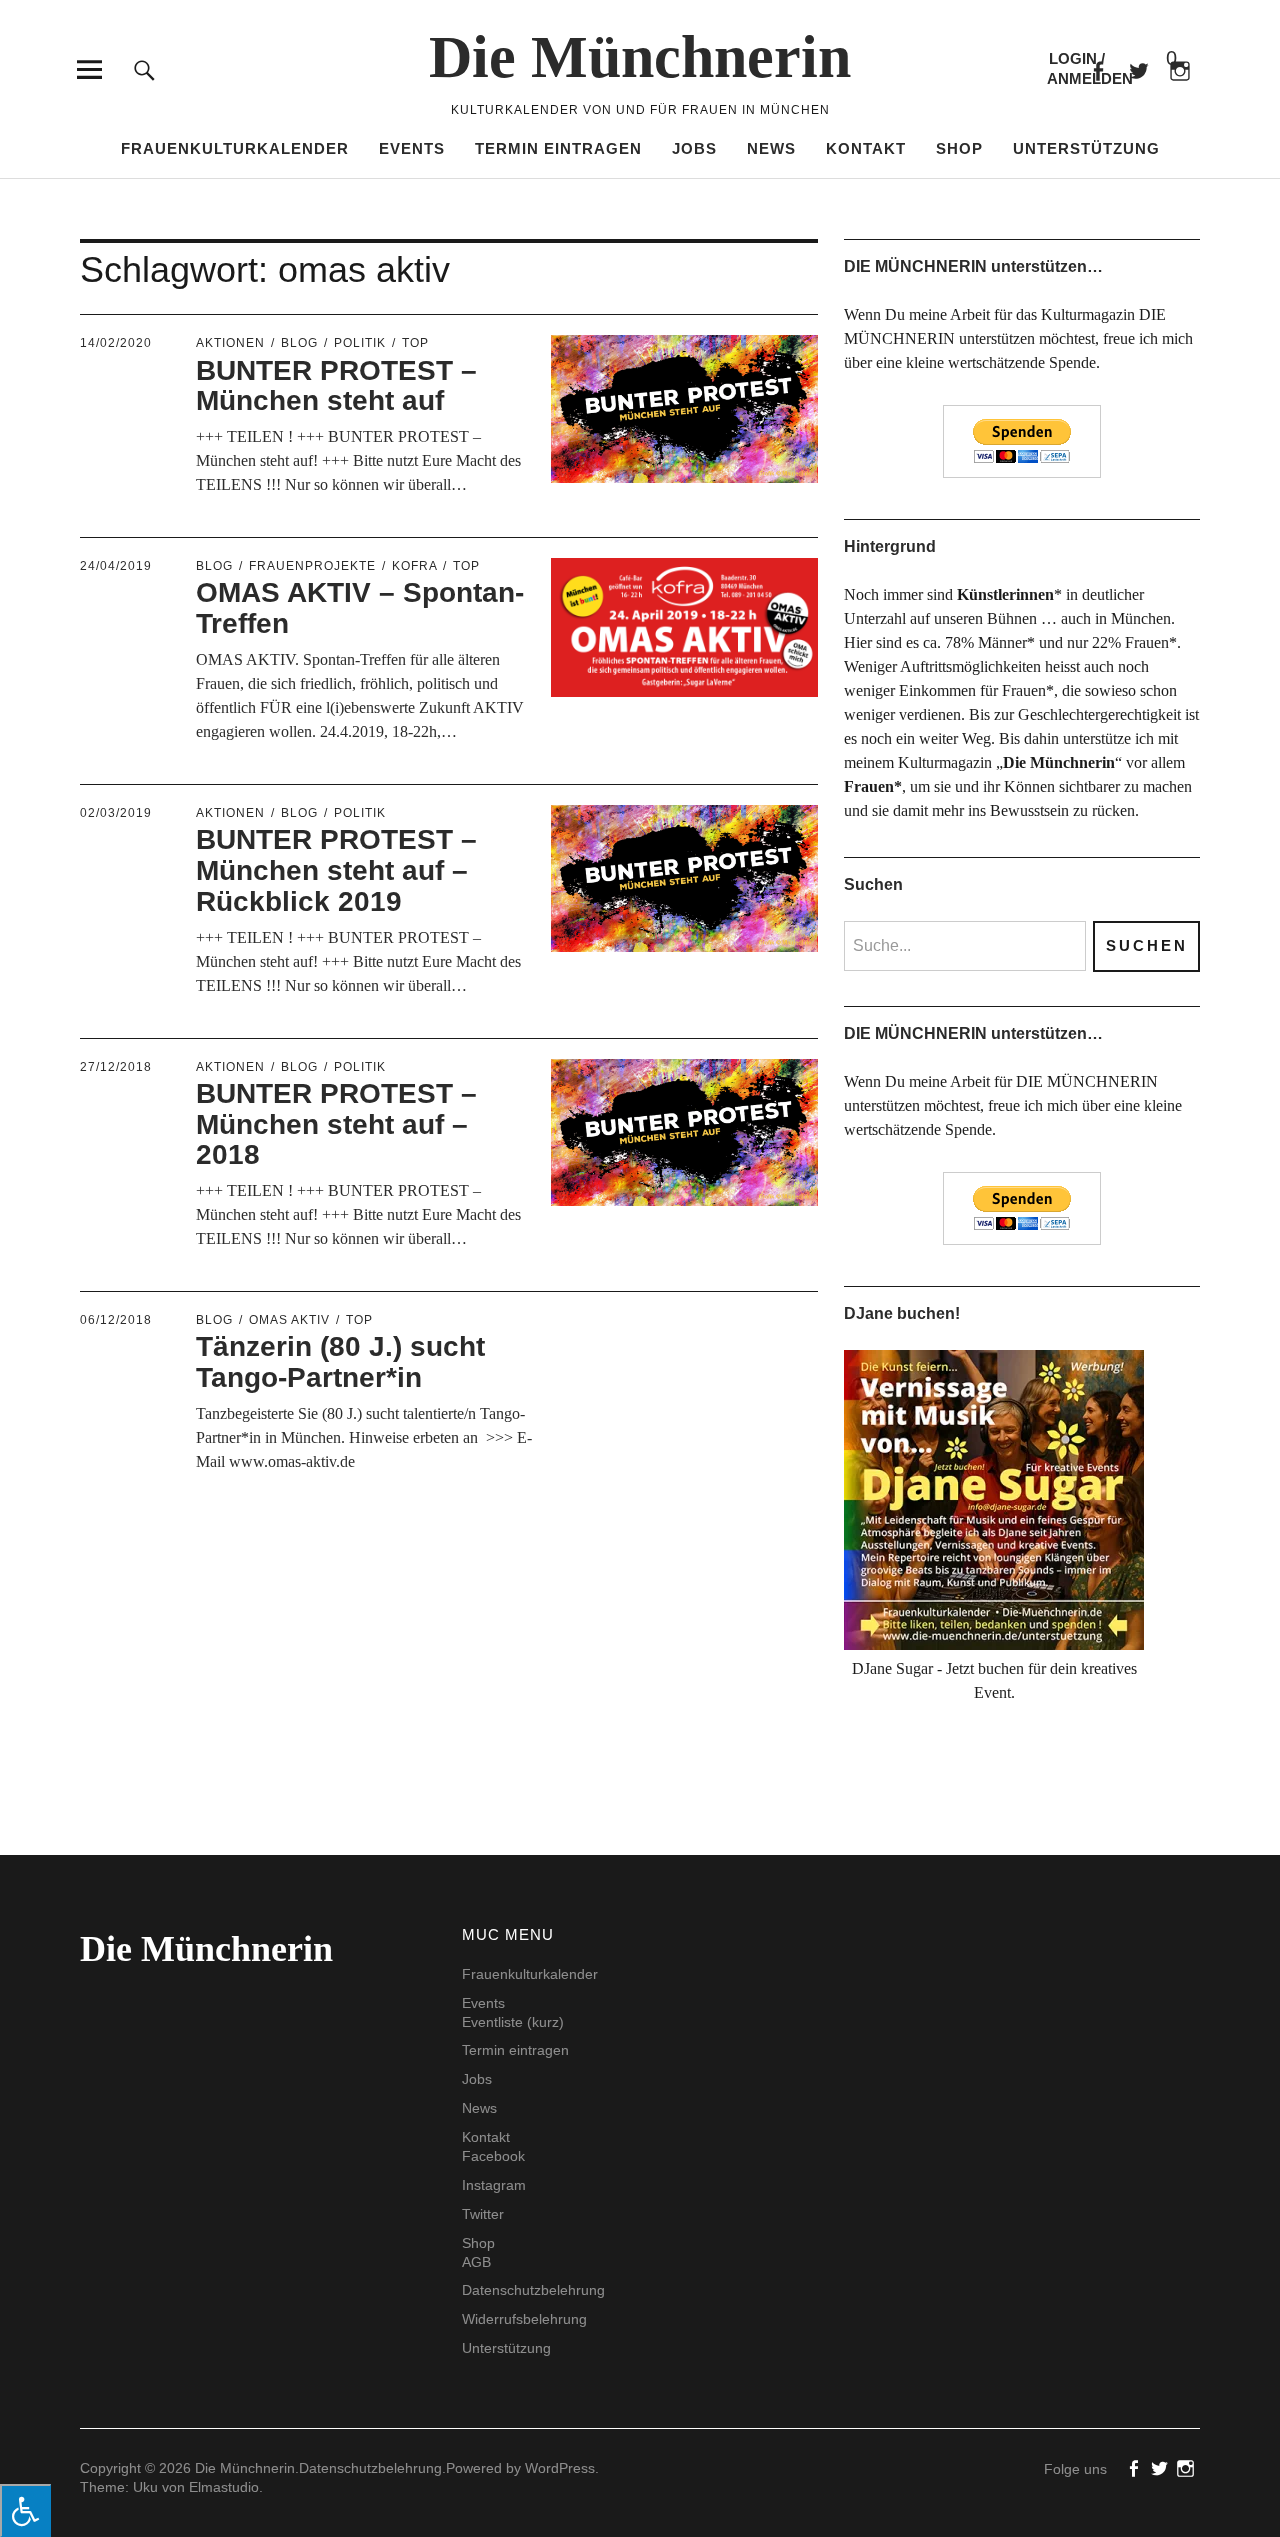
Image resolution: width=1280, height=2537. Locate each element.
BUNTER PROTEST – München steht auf (336, 386)
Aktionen (230, 343)
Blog (299, 343)
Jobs (694, 148)
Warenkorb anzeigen (1155, 59)
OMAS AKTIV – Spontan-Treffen (360, 608)
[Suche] (144, 69)
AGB (476, 2262)
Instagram (494, 2185)
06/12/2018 (116, 1320)
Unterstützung (1086, 148)
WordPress (560, 2468)
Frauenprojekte (312, 566)
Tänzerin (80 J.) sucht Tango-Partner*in (340, 1362)
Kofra (414, 566)
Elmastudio (224, 2487)
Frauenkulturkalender (235, 148)
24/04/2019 (116, 566)
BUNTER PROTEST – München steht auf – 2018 (336, 1124)
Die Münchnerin (640, 57)
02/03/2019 (116, 813)
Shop (959, 148)
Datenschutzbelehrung (533, 2290)
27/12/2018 (116, 1067)
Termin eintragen (558, 148)
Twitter (483, 2214)
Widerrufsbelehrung (524, 2319)
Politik (360, 343)
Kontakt (866, 148)
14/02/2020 (116, 343)
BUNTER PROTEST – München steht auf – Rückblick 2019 (336, 870)
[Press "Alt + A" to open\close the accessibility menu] (25, 2510)
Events (412, 148)
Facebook (1097, 69)
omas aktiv (289, 1320)
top (415, 343)
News (771, 148)
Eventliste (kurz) (513, 2022)
